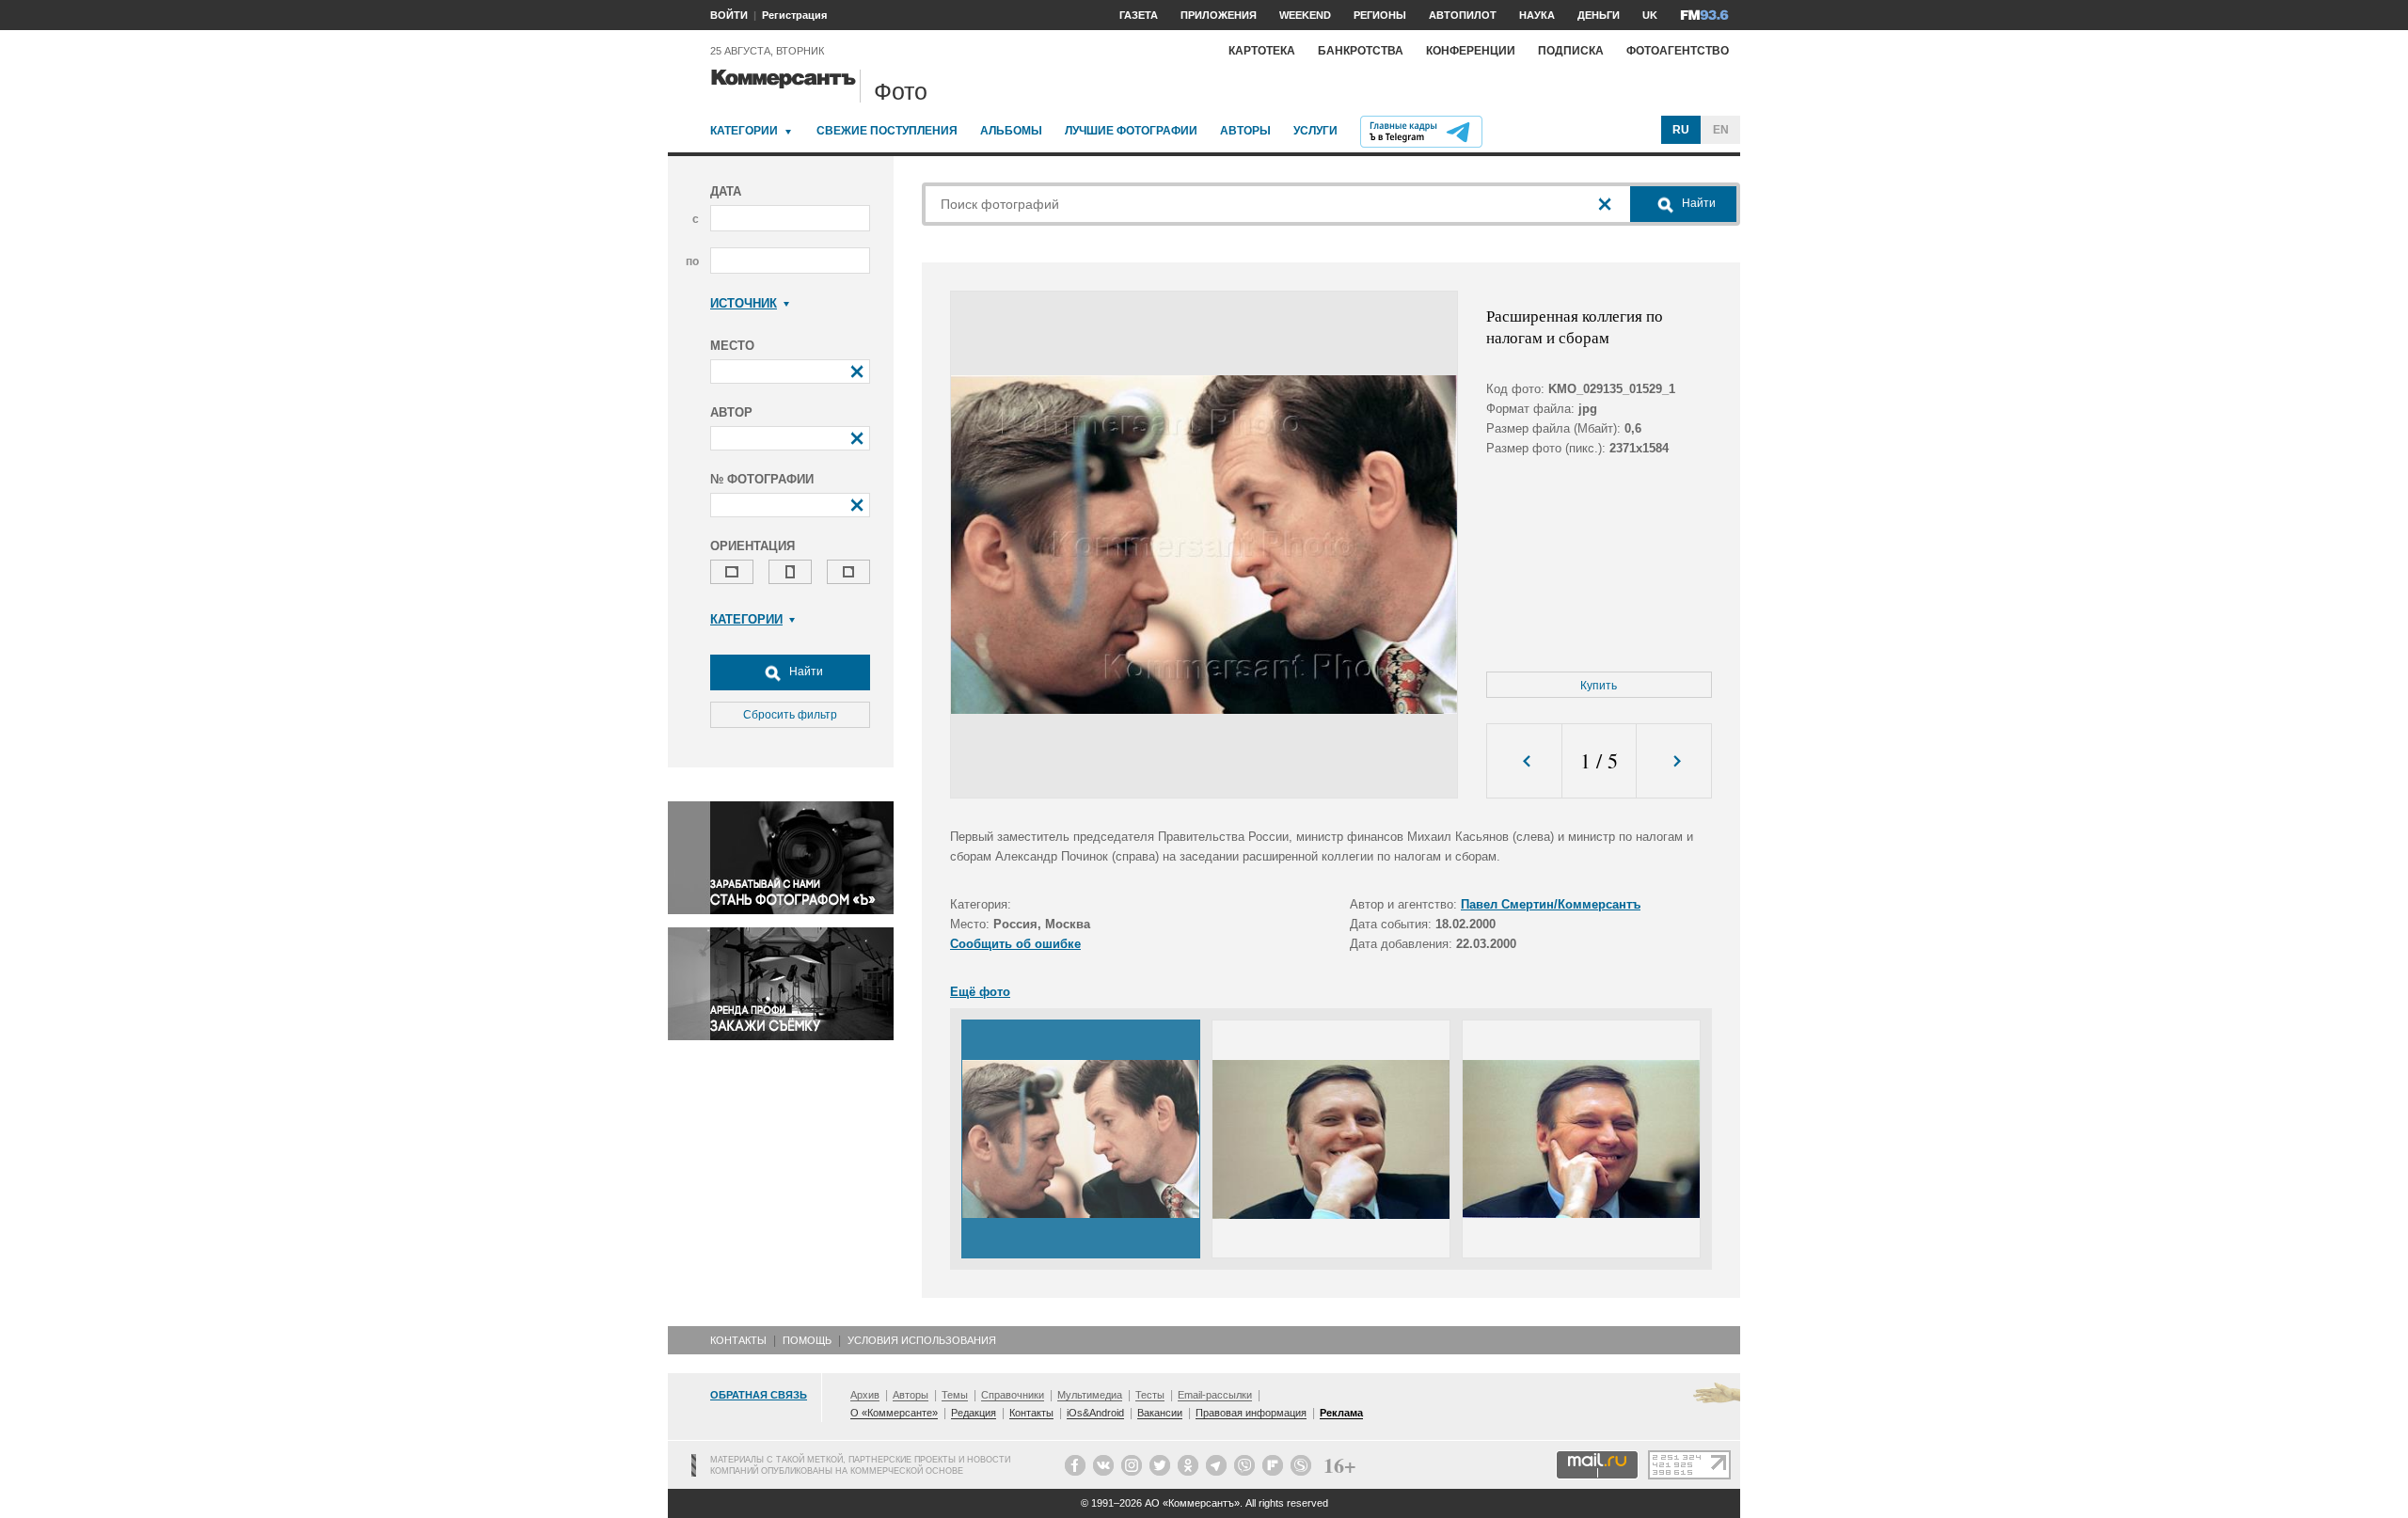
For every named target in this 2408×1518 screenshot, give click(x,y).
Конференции (1471, 51)
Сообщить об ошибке (1015, 944)
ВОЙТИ (729, 15)
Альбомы (1011, 131)
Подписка (1571, 51)
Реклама (1341, 1413)
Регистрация (794, 15)
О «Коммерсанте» (894, 1413)
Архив (865, 1395)
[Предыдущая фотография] (1524, 761)
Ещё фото (980, 992)
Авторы (1245, 131)
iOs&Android (1095, 1413)
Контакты (738, 1340)
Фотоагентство (1678, 51)
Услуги (1315, 131)
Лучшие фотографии (1131, 131)
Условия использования (922, 1340)
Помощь (807, 1340)
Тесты (1150, 1395)
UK (1650, 15)
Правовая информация (1251, 1413)
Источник (744, 303)
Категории (744, 131)
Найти (805, 672)
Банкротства (1361, 51)
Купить (1599, 686)
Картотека (1262, 51)
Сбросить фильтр (790, 715)
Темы (955, 1395)
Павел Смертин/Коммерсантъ (1551, 904)
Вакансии (1160, 1413)
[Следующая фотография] (1674, 761)
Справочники (1013, 1395)
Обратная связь (759, 1395)
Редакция (974, 1413)
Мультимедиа (1090, 1395)
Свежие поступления (887, 131)
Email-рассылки (1215, 1395)
